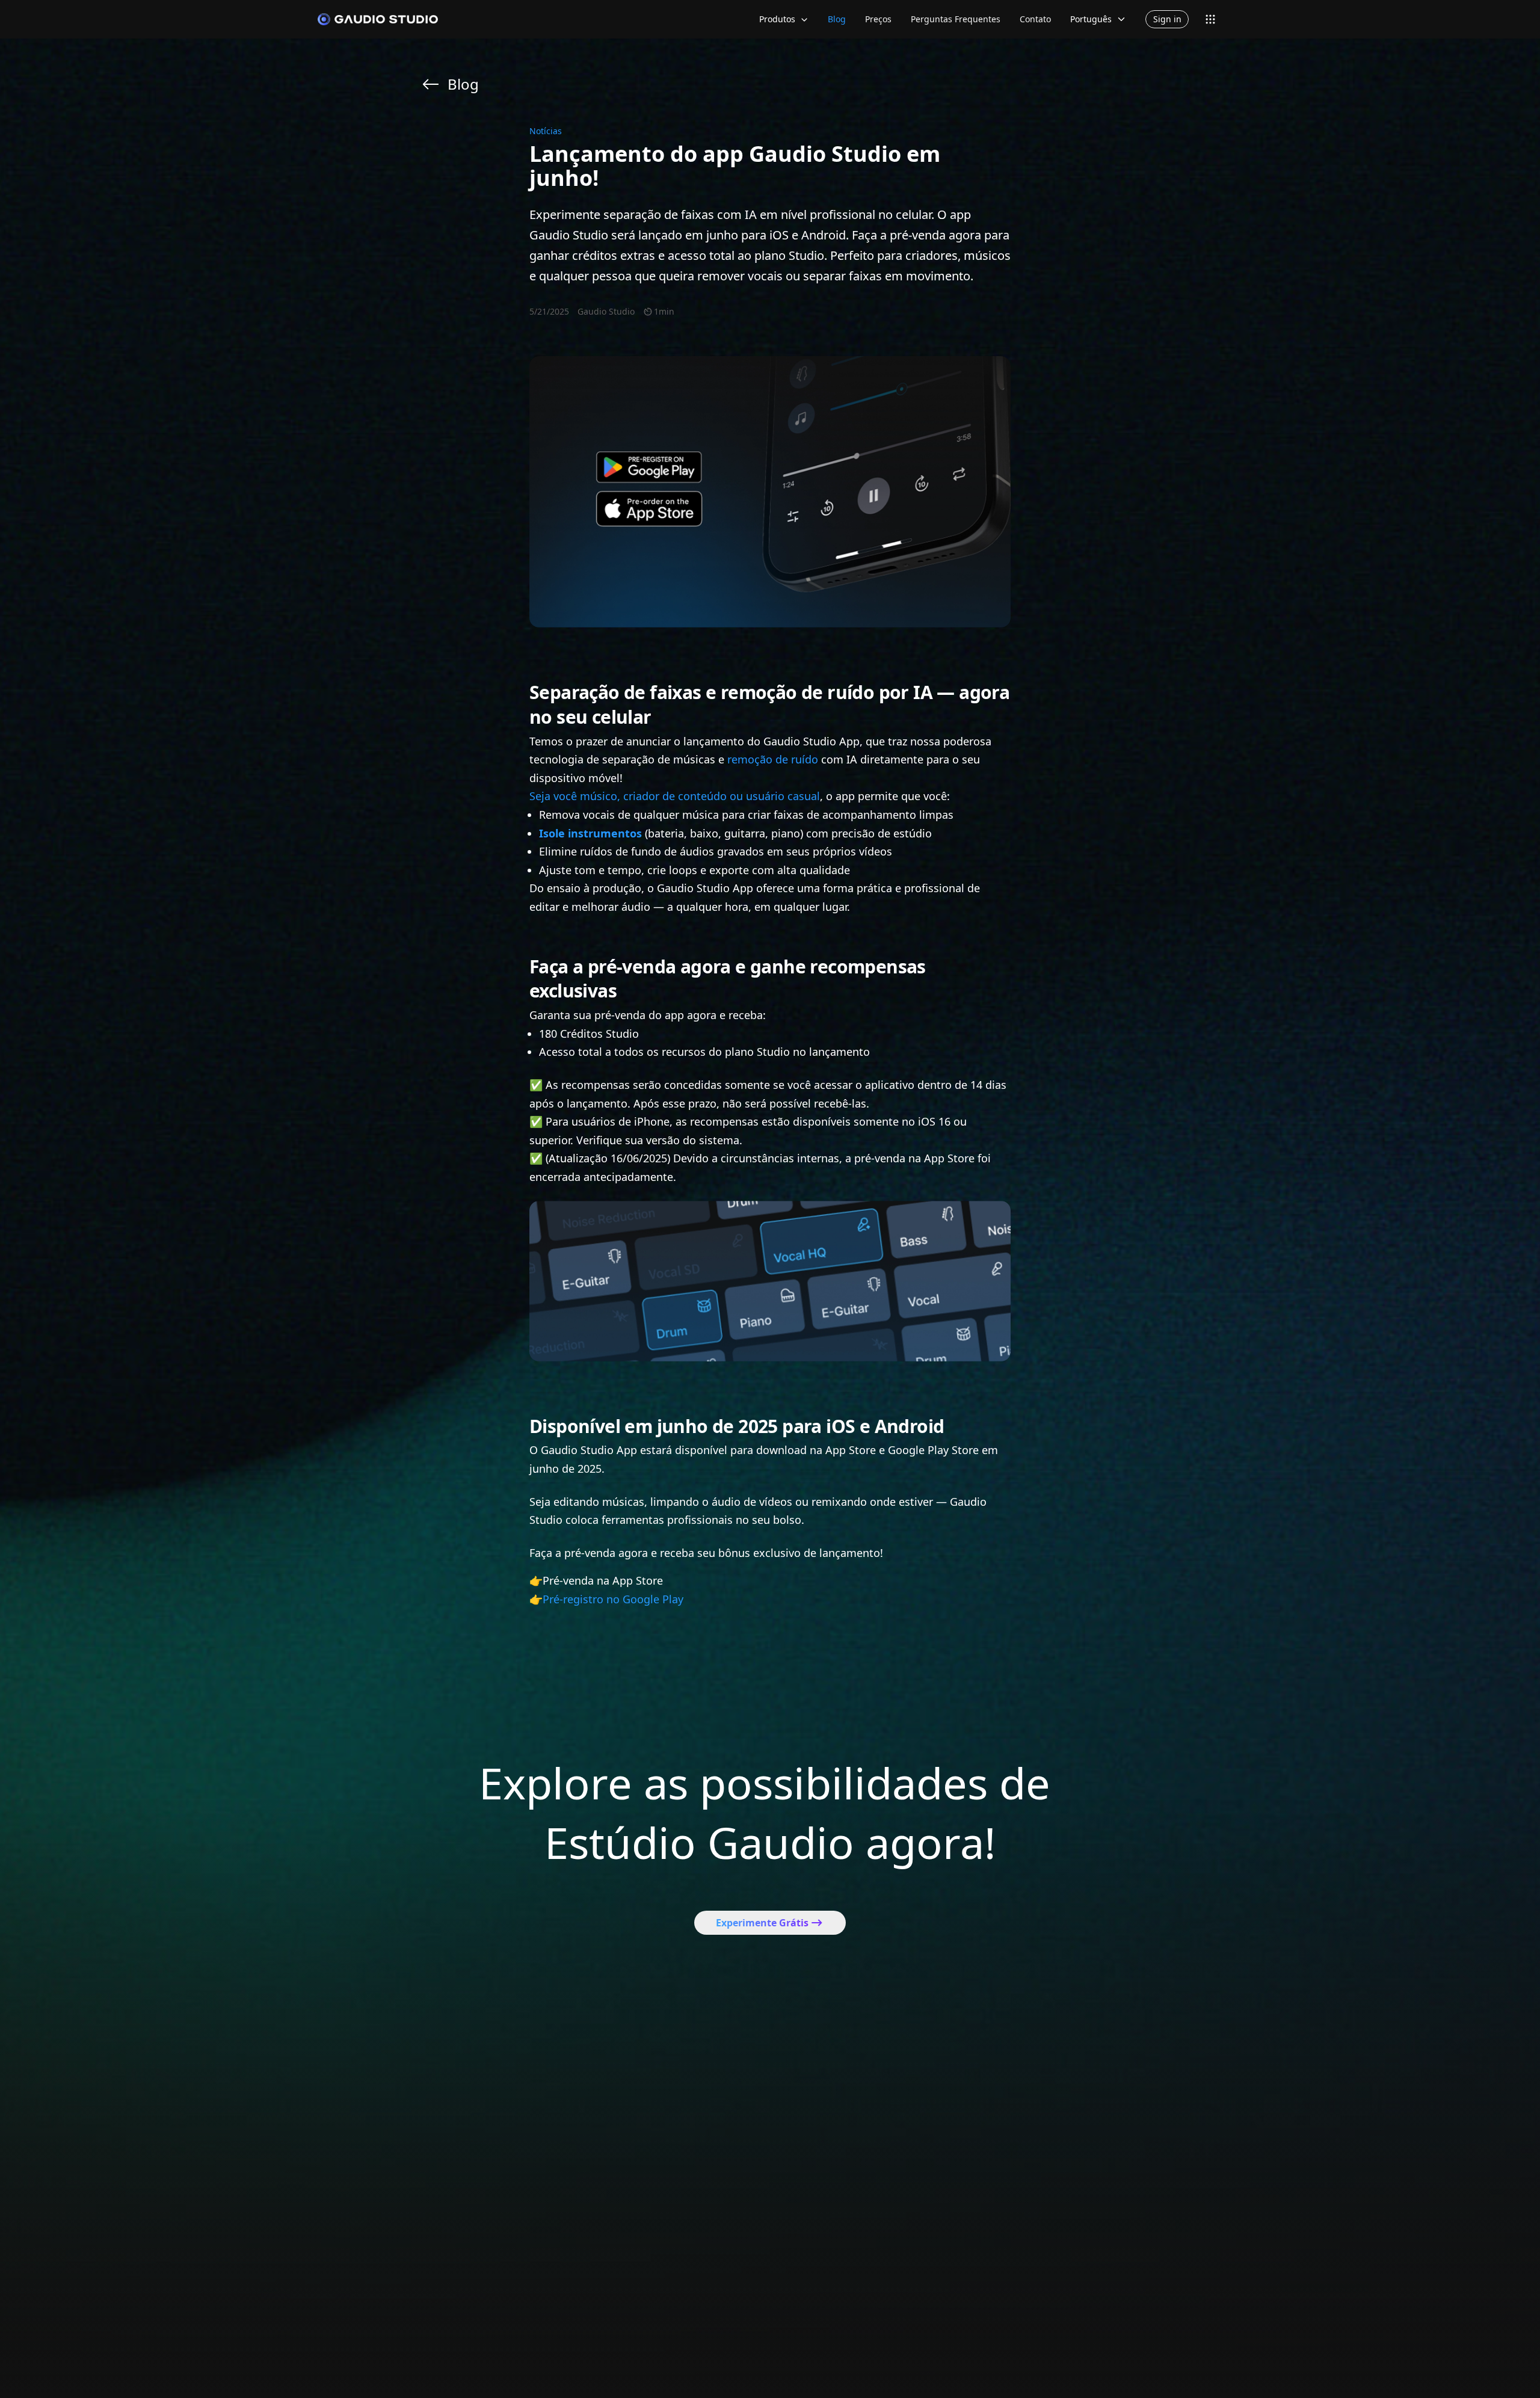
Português (1091, 19)
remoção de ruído (773, 759)
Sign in (1167, 19)
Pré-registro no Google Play (613, 1599)
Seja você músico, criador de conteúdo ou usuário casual (675, 796)
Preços (878, 19)
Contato (1035, 19)
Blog (837, 19)
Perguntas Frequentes (956, 19)
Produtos (777, 19)
